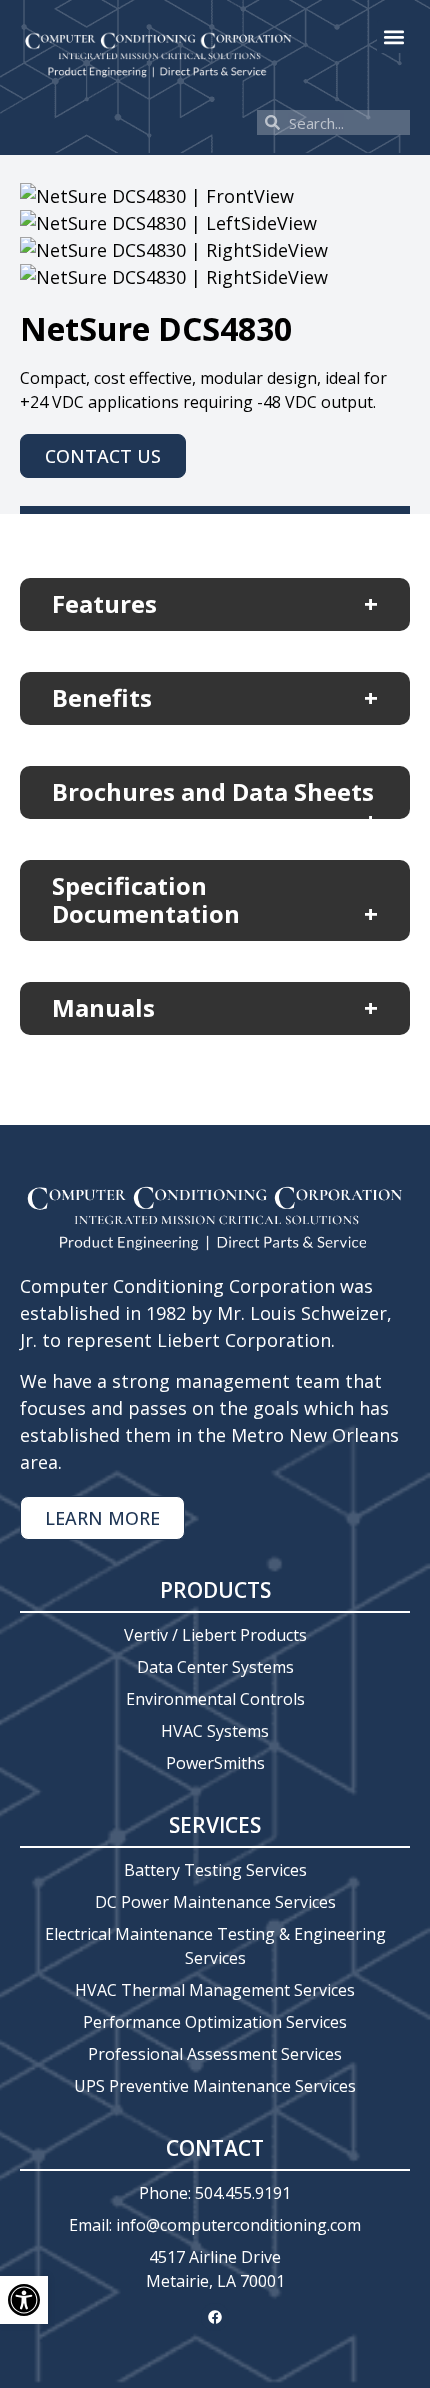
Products (215, 1590)
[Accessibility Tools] (24, 2300)
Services (215, 1825)
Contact (215, 2148)
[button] (393, 36)
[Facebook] (215, 2317)
